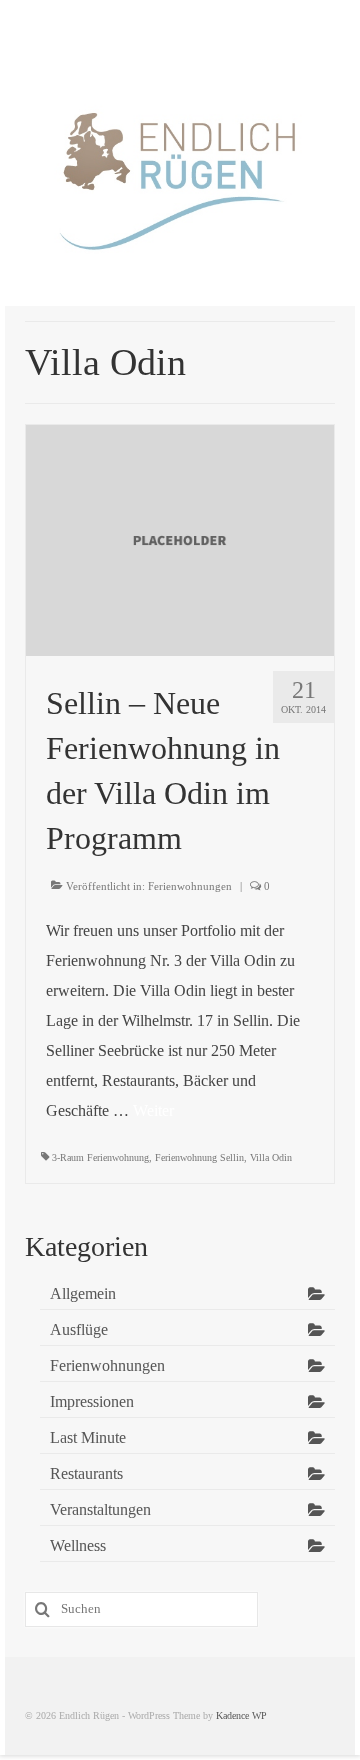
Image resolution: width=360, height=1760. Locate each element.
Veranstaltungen (100, 1509)
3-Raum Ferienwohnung (100, 1157)
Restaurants (86, 1473)
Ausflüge (79, 1329)
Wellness (78, 1545)
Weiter (153, 1110)
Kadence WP (241, 1715)
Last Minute (88, 1437)
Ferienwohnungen (190, 886)
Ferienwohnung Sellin (199, 1157)
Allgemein (83, 1293)
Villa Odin (271, 1157)
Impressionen (92, 1401)
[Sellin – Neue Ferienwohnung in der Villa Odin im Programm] (180, 538)
